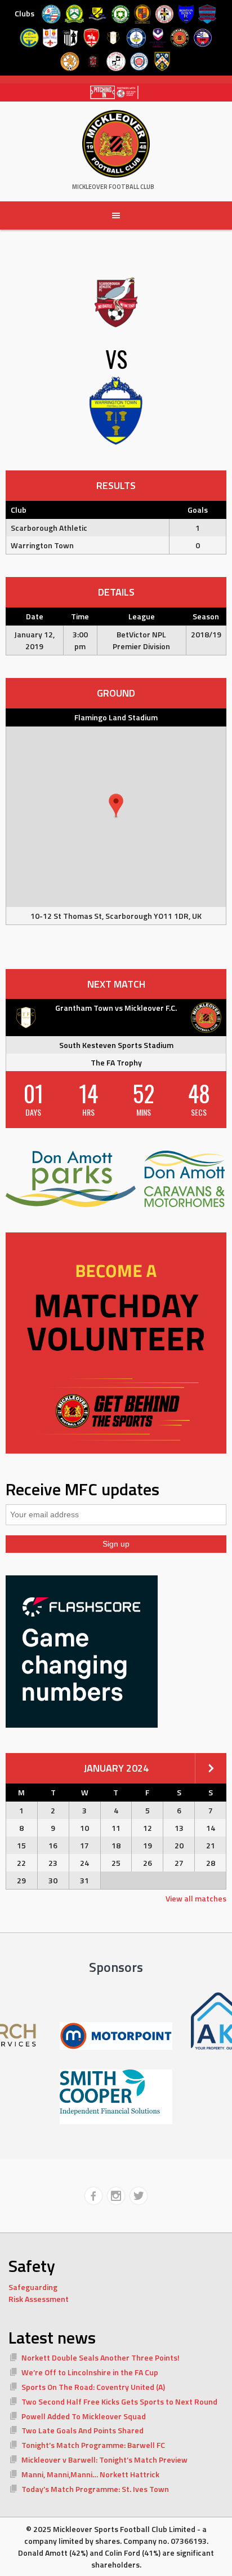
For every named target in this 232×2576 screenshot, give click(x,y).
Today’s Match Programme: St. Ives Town (95, 2489)
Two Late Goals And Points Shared (82, 2430)
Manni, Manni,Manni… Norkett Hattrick (90, 2474)
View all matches (196, 1898)
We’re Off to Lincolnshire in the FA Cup (90, 2372)
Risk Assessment (39, 2299)
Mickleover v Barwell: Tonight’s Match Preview (104, 2460)
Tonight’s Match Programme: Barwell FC (93, 2445)
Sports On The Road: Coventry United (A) (93, 2387)
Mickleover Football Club (113, 187)
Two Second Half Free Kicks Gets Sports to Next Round (119, 2401)
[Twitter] (139, 2196)
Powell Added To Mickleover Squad (84, 2416)
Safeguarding (33, 2287)
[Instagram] (116, 2196)
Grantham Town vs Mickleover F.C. (116, 1008)
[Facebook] (93, 2196)
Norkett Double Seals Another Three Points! (101, 2357)
